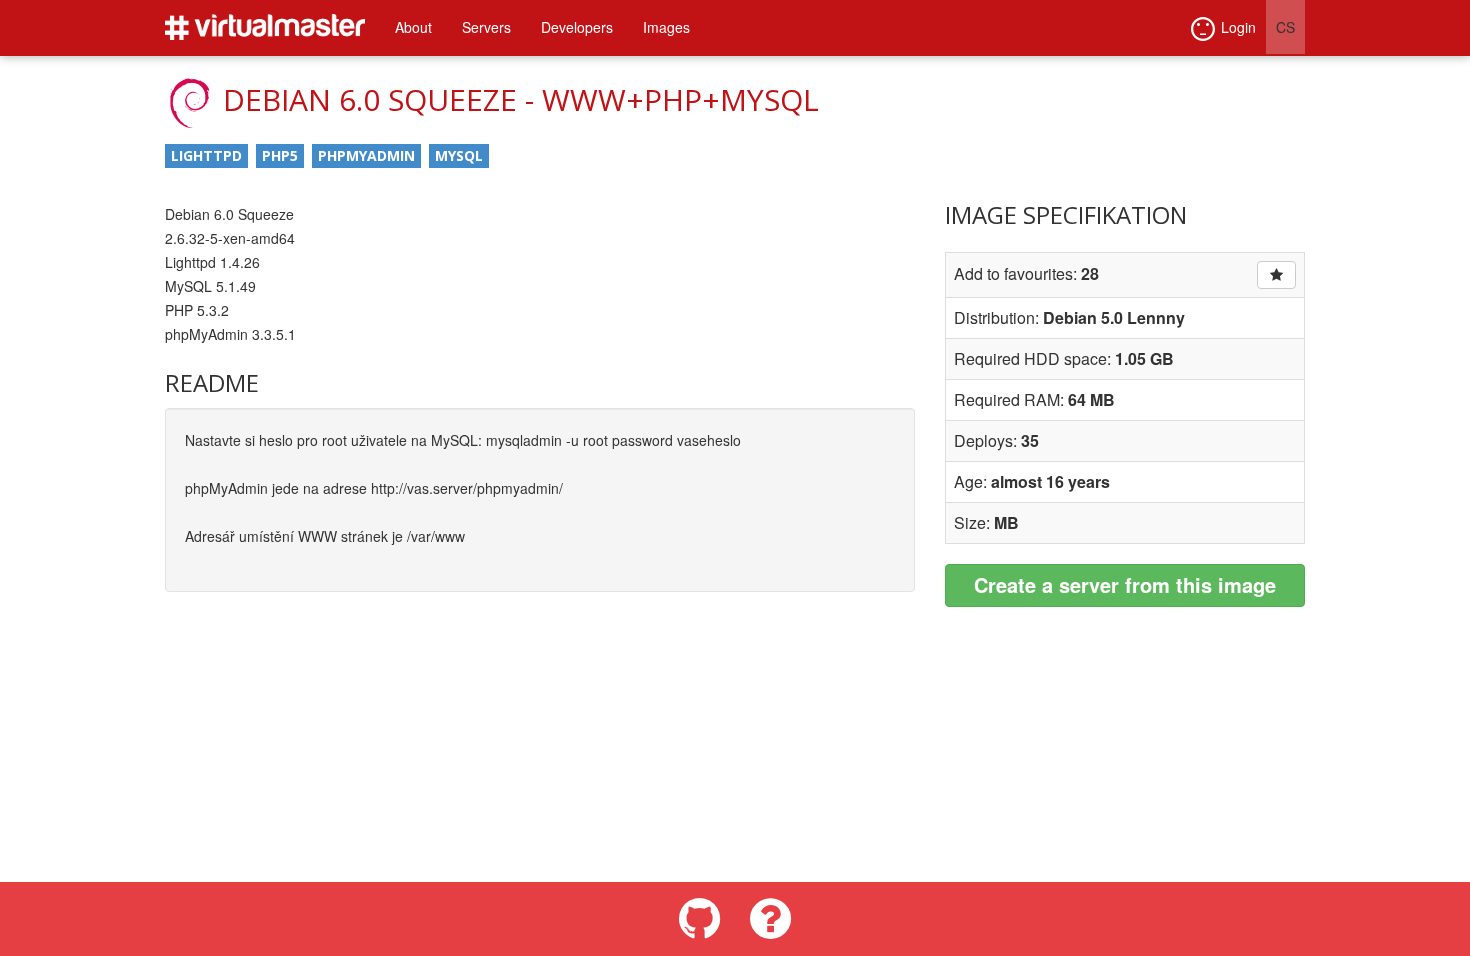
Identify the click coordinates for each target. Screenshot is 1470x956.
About (413, 27)
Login (1238, 27)
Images (666, 27)
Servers (486, 27)
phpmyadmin (366, 155)
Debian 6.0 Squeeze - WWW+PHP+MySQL (521, 99)
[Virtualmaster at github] (699, 919)
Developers (577, 27)
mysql (459, 155)
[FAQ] (770, 919)
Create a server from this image (1125, 584)
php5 (280, 155)
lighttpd (206, 155)
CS (1285, 27)
